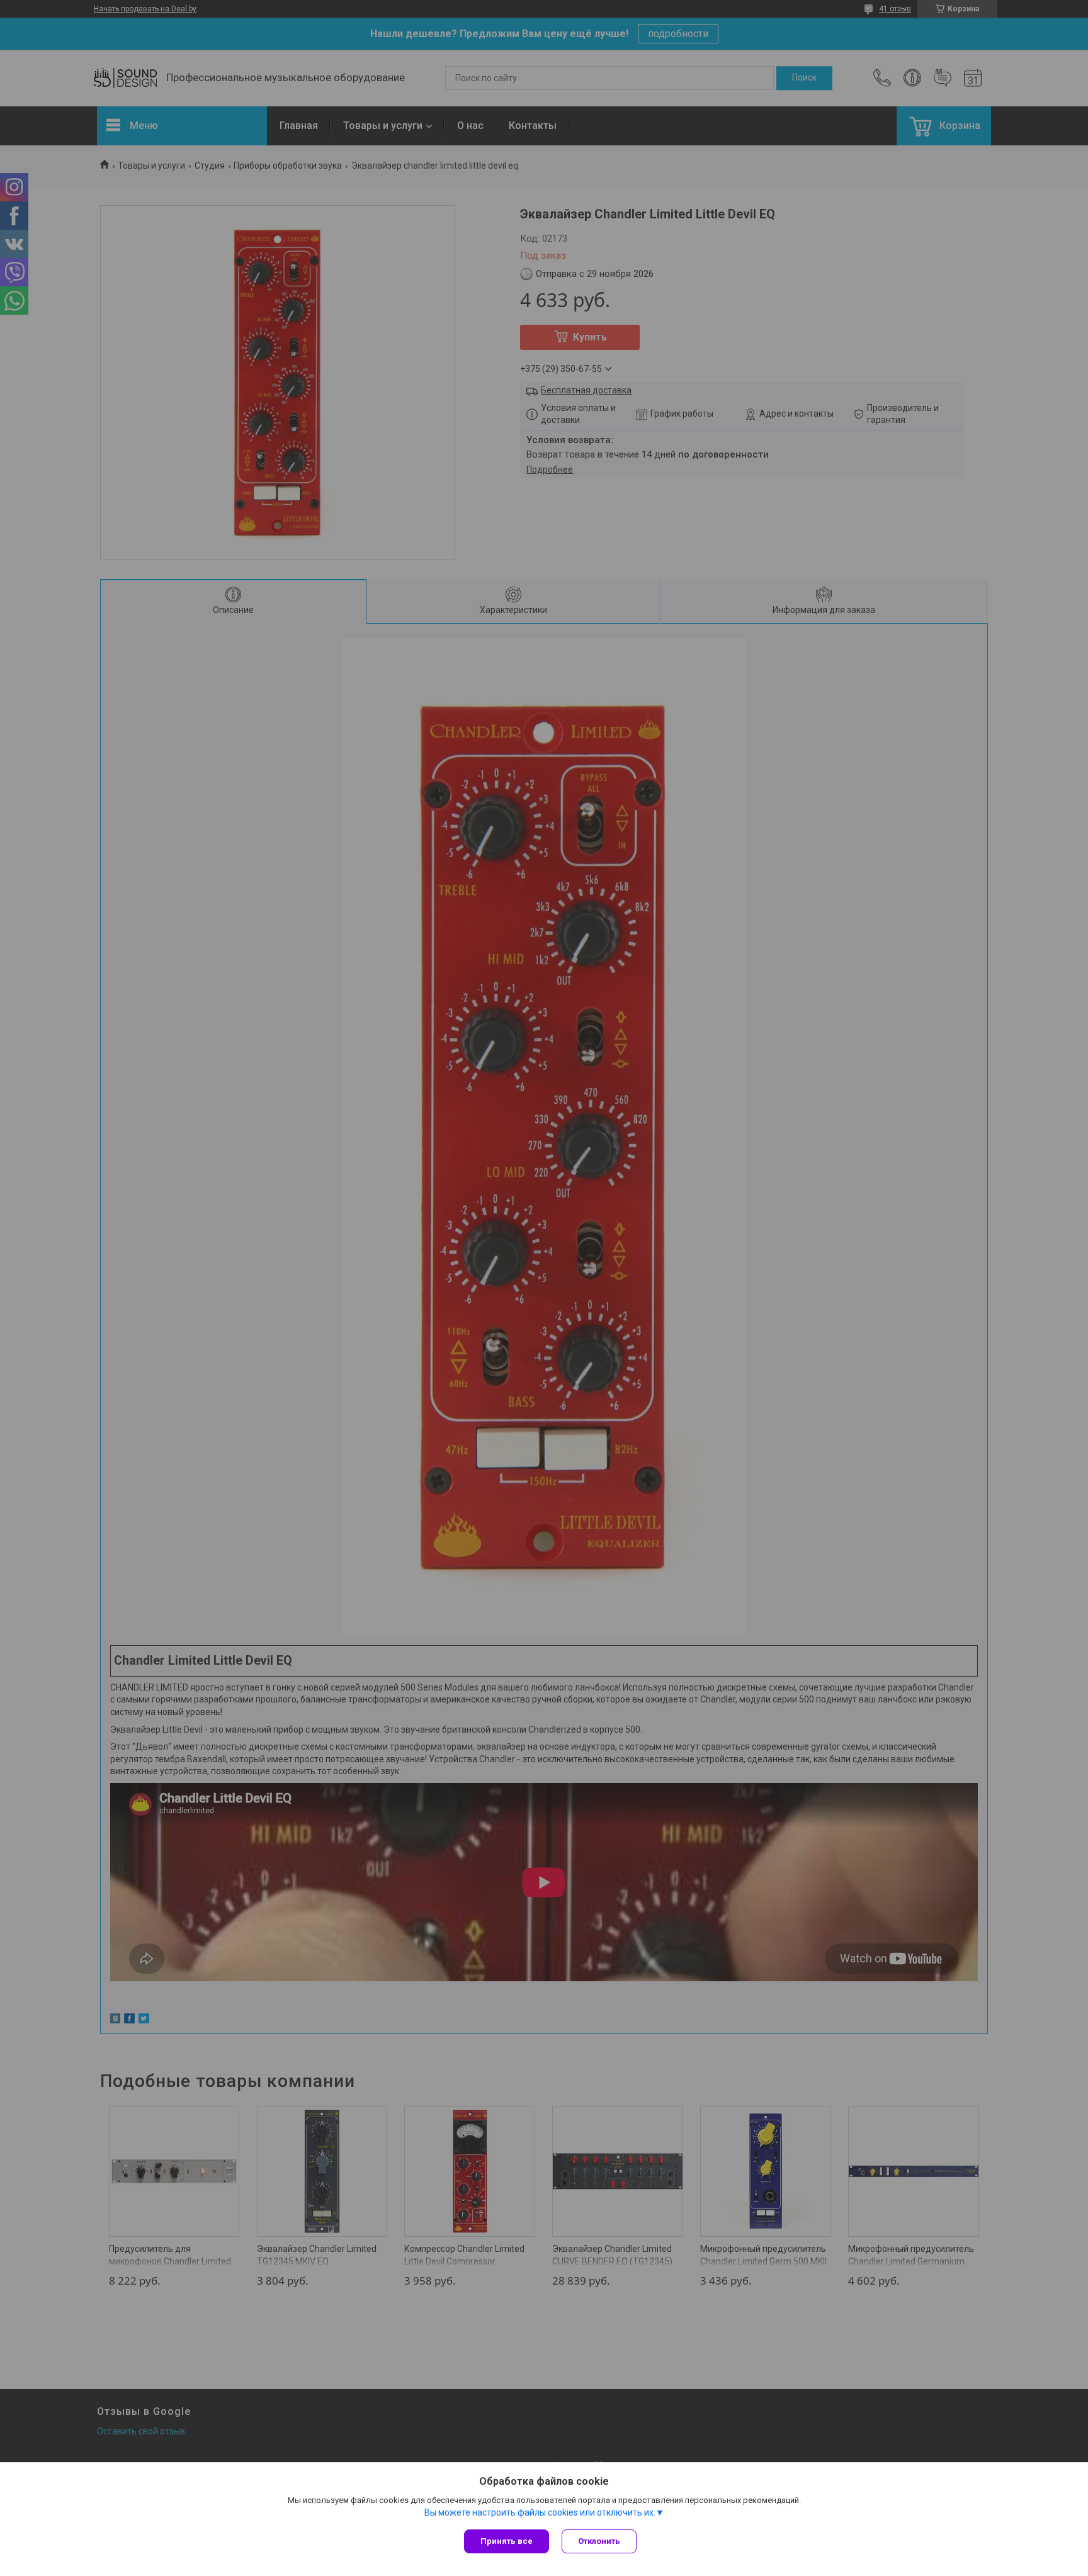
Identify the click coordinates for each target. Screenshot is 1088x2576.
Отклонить (599, 2541)
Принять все (507, 2541)
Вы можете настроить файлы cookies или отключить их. (540, 2512)
